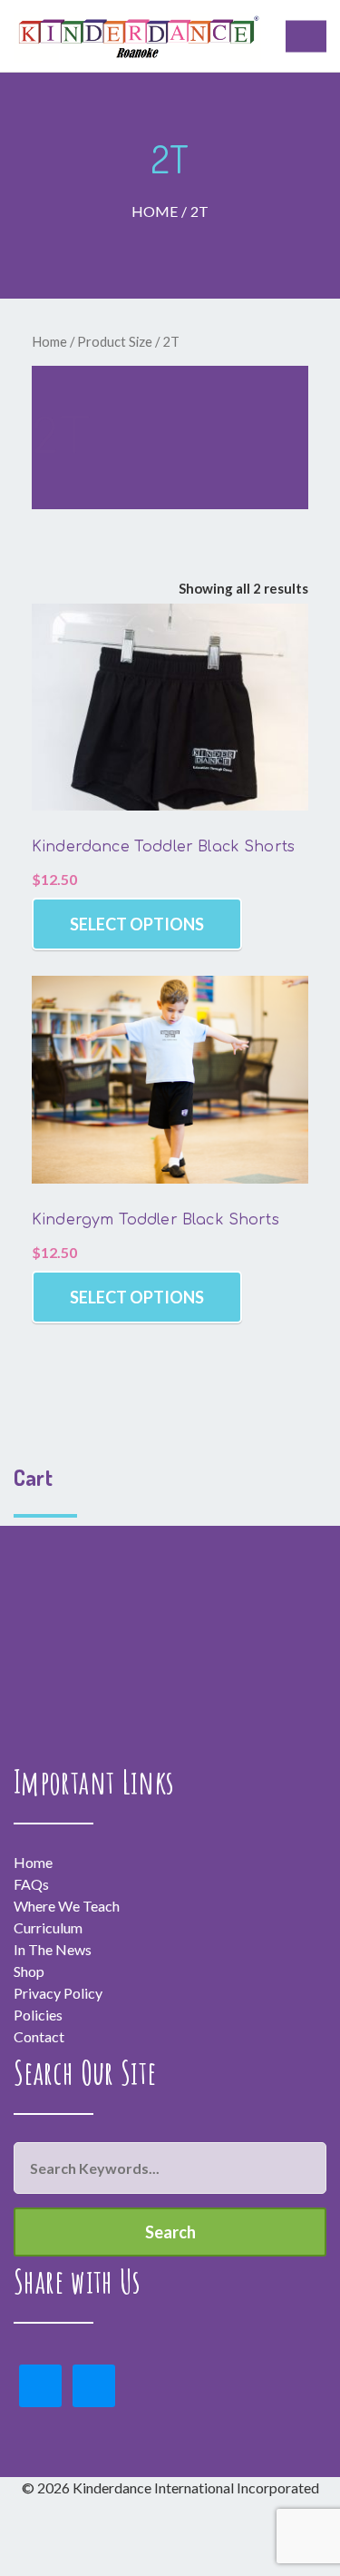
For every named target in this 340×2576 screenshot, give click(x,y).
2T (199, 211)
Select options (137, 924)
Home (155, 211)
